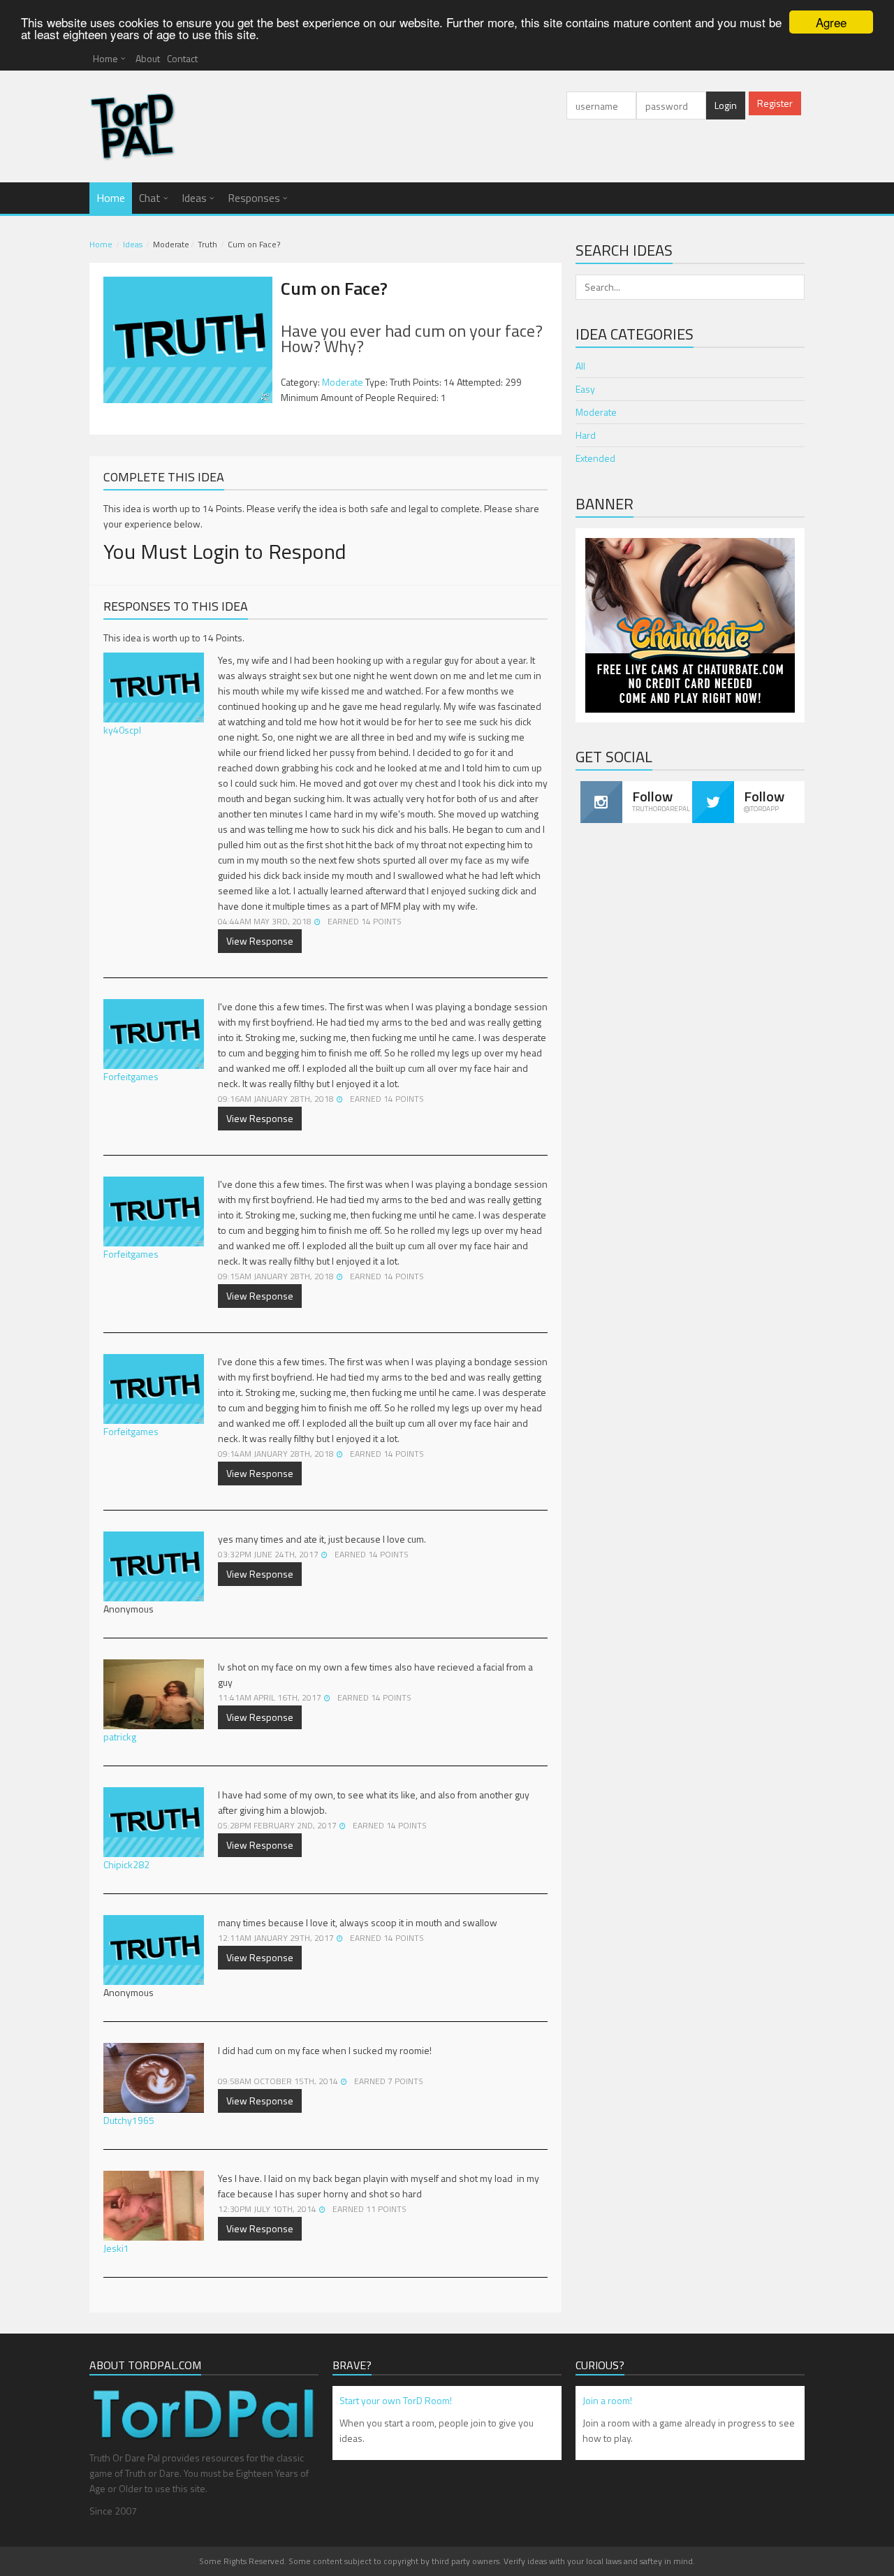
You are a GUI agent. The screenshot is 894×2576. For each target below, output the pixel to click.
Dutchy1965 (129, 2120)
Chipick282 (126, 1864)
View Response (260, 941)
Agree (831, 22)
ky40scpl (122, 730)
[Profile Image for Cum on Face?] (188, 340)
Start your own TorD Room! (396, 2400)
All (580, 366)
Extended (595, 458)
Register (775, 103)
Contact (182, 58)
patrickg (120, 1737)
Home (105, 58)
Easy (585, 389)
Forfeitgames (131, 1076)
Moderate (343, 382)
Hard (586, 435)
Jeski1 (116, 2248)
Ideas (194, 198)
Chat (150, 198)
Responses (254, 198)
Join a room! (607, 2400)
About (148, 58)
